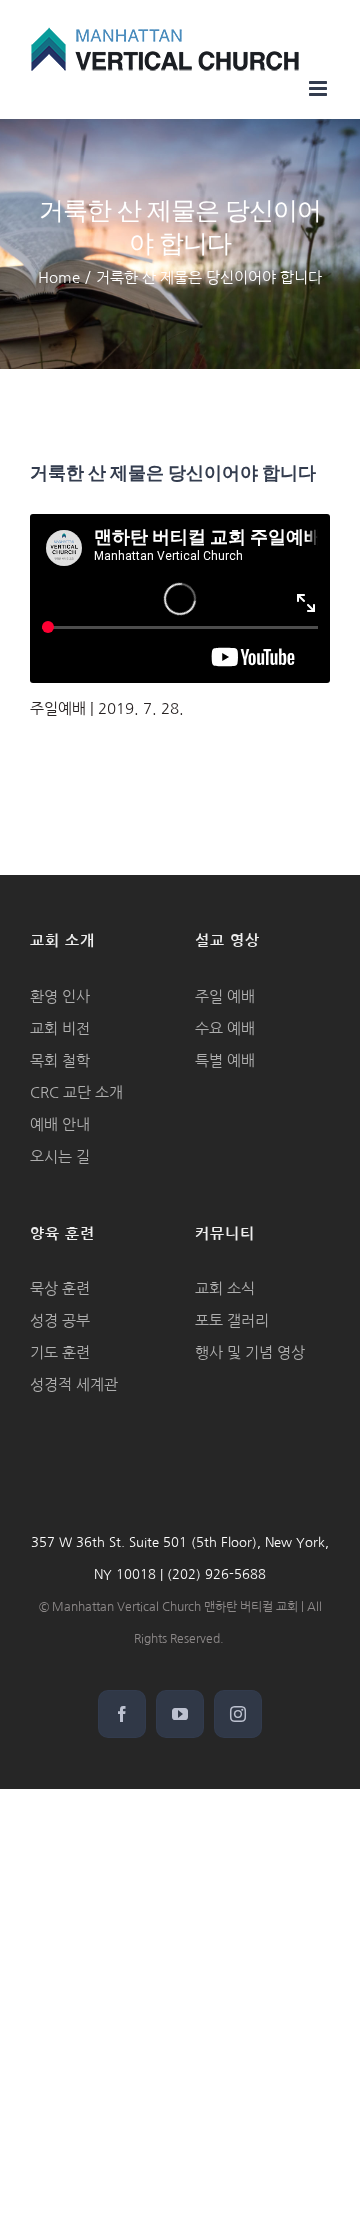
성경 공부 (60, 1320)
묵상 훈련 (60, 1288)
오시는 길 (60, 1156)
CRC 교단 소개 (76, 1092)
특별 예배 (225, 1060)
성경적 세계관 (74, 1384)
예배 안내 (60, 1124)
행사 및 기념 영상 (250, 1352)
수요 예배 (225, 1028)
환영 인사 (60, 996)
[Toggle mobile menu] (319, 88)
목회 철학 (60, 1060)
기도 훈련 (60, 1352)
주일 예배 (225, 996)
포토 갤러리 (232, 1320)
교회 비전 (60, 1028)
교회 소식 (225, 1288)
